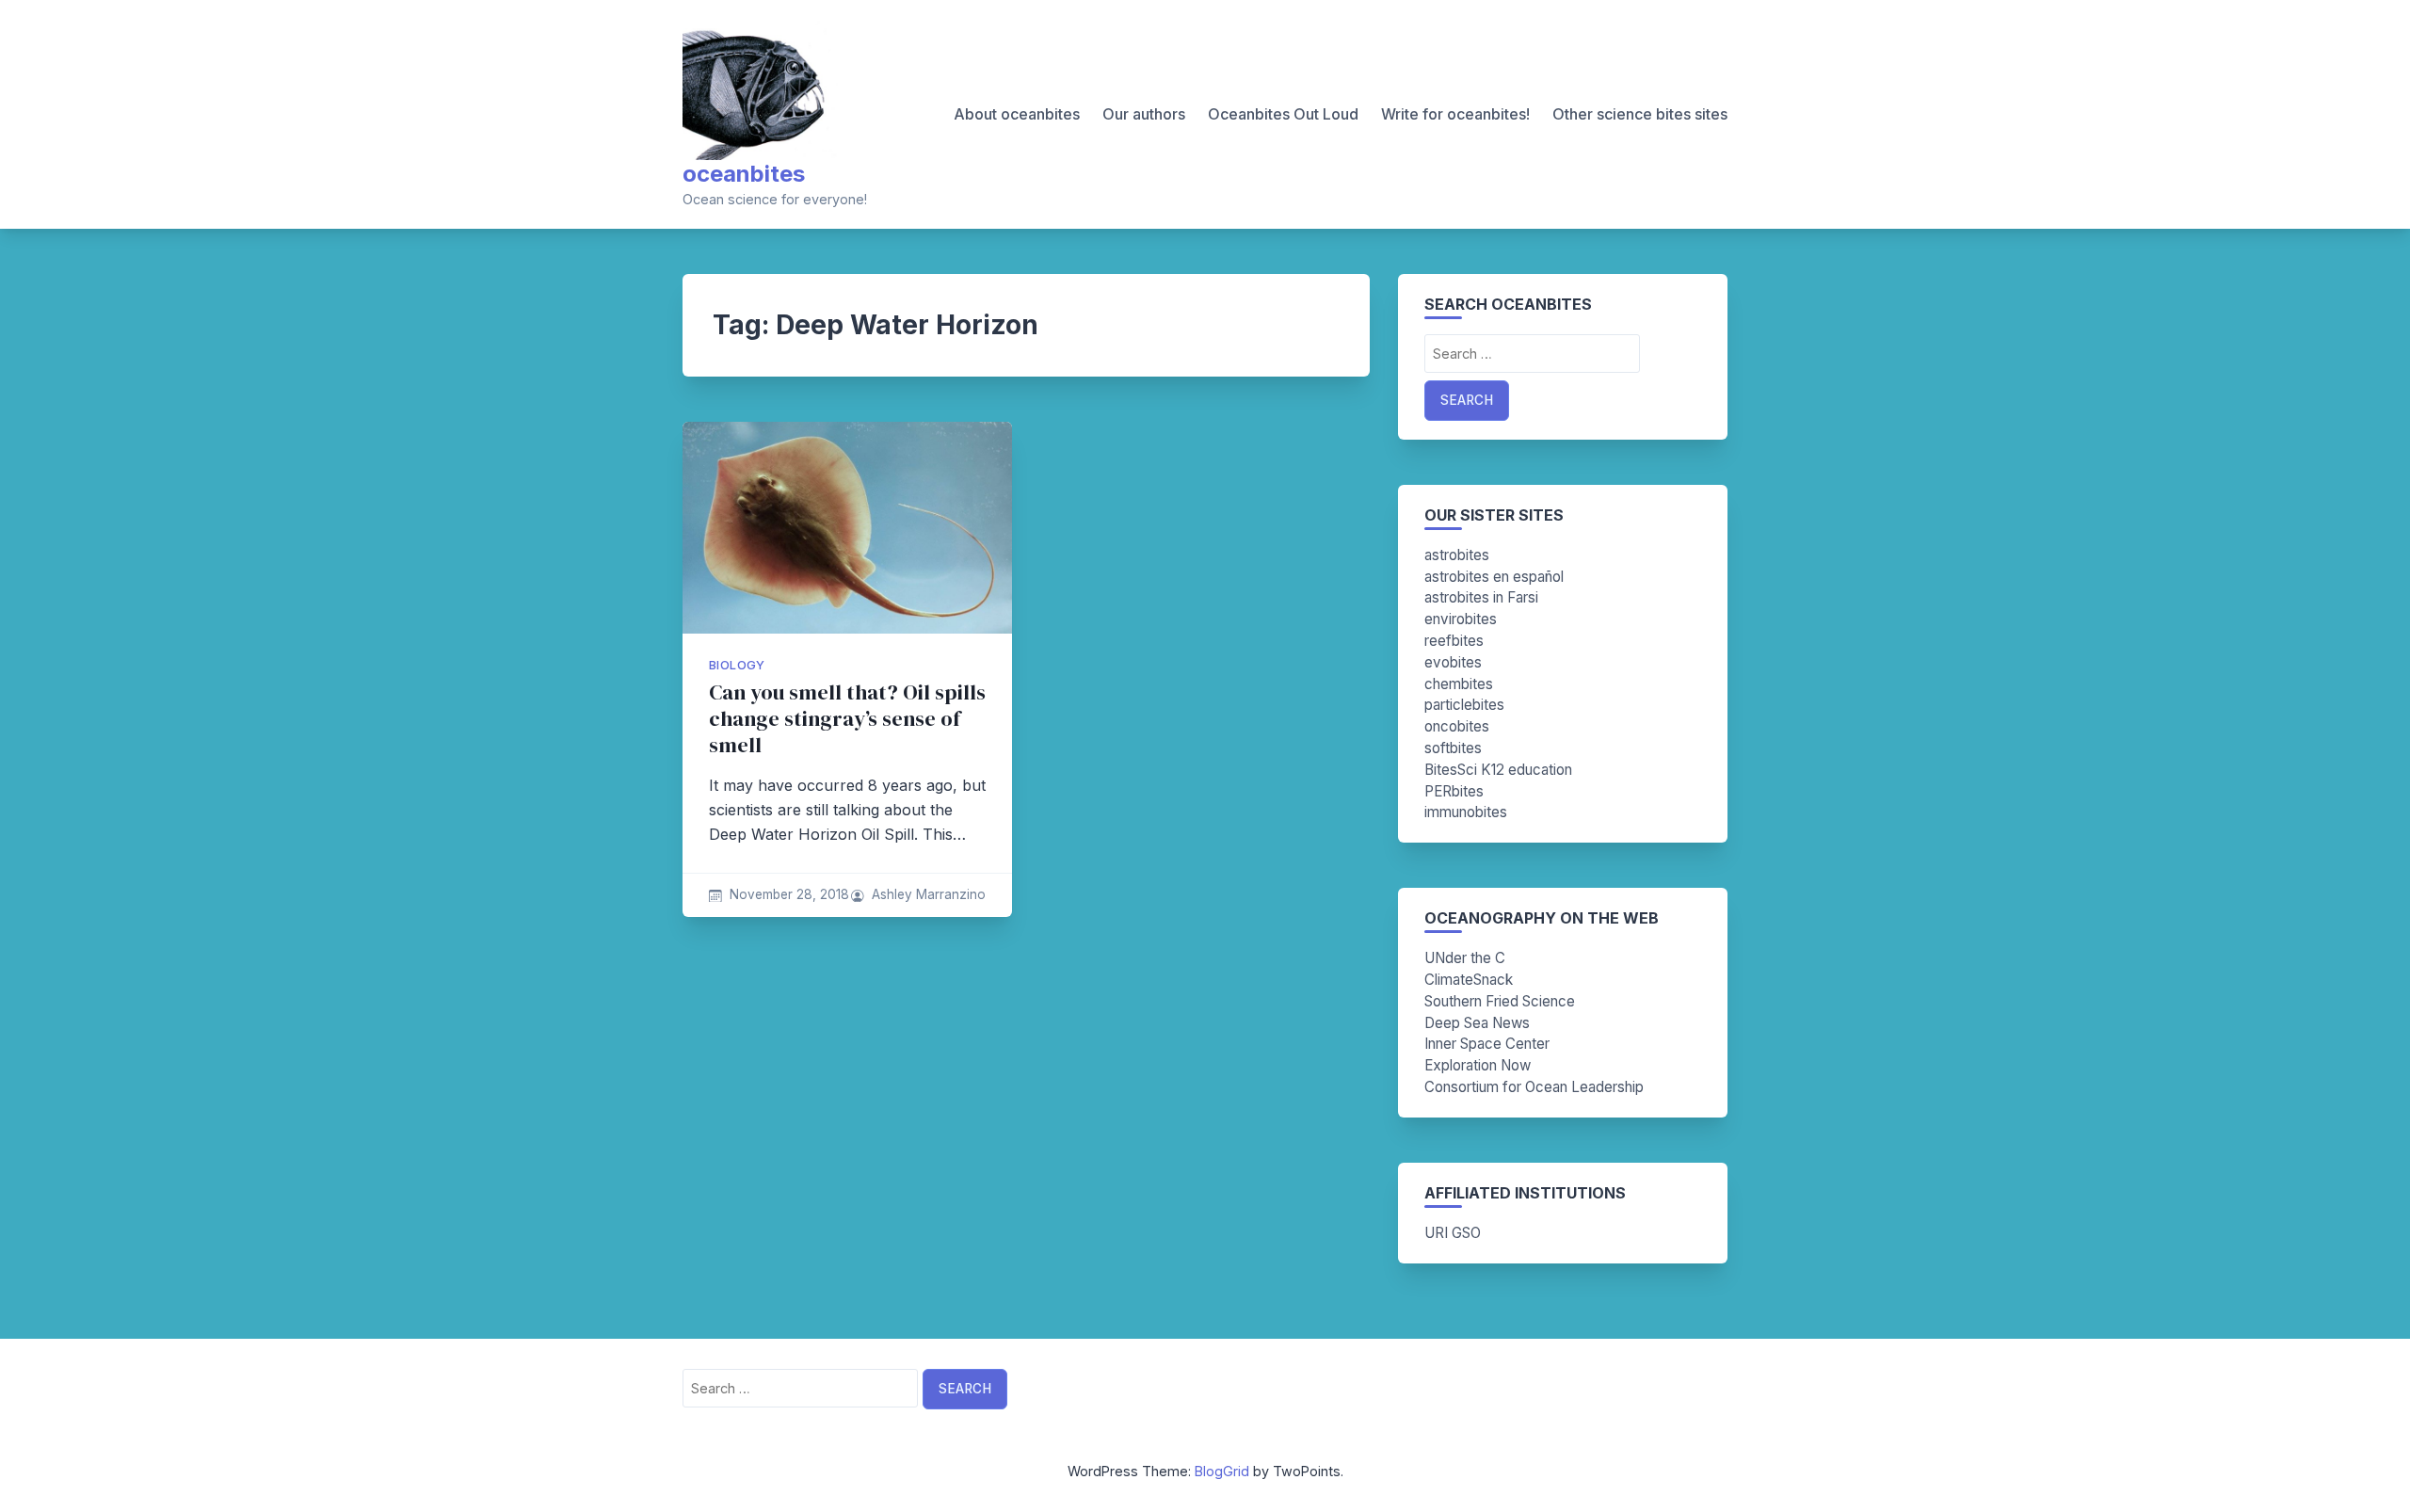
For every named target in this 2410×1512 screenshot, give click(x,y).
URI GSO (1453, 1233)
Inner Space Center (1487, 1044)
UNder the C (1465, 958)
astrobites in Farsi (1481, 597)
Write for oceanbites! (1455, 114)
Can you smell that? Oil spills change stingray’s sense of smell (847, 719)
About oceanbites (1017, 114)
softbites (1453, 748)
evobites (1453, 662)
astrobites (1457, 555)
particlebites (1464, 705)
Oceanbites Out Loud (1283, 114)
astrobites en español (1494, 577)
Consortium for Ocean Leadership (1534, 1087)
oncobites (1457, 726)
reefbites (1454, 641)
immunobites (1466, 812)
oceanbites (744, 174)
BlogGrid (1222, 1471)
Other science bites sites (1640, 114)
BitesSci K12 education (1498, 770)
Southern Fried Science (1500, 1001)
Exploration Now (1478, 1065)
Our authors (1144, 114)
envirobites (1461, 619)
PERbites (1454, 791)
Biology (737, 665)
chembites (1459, 684)
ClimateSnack (1469, 980)
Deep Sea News (1477, 1023)
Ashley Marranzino (929, 894)
